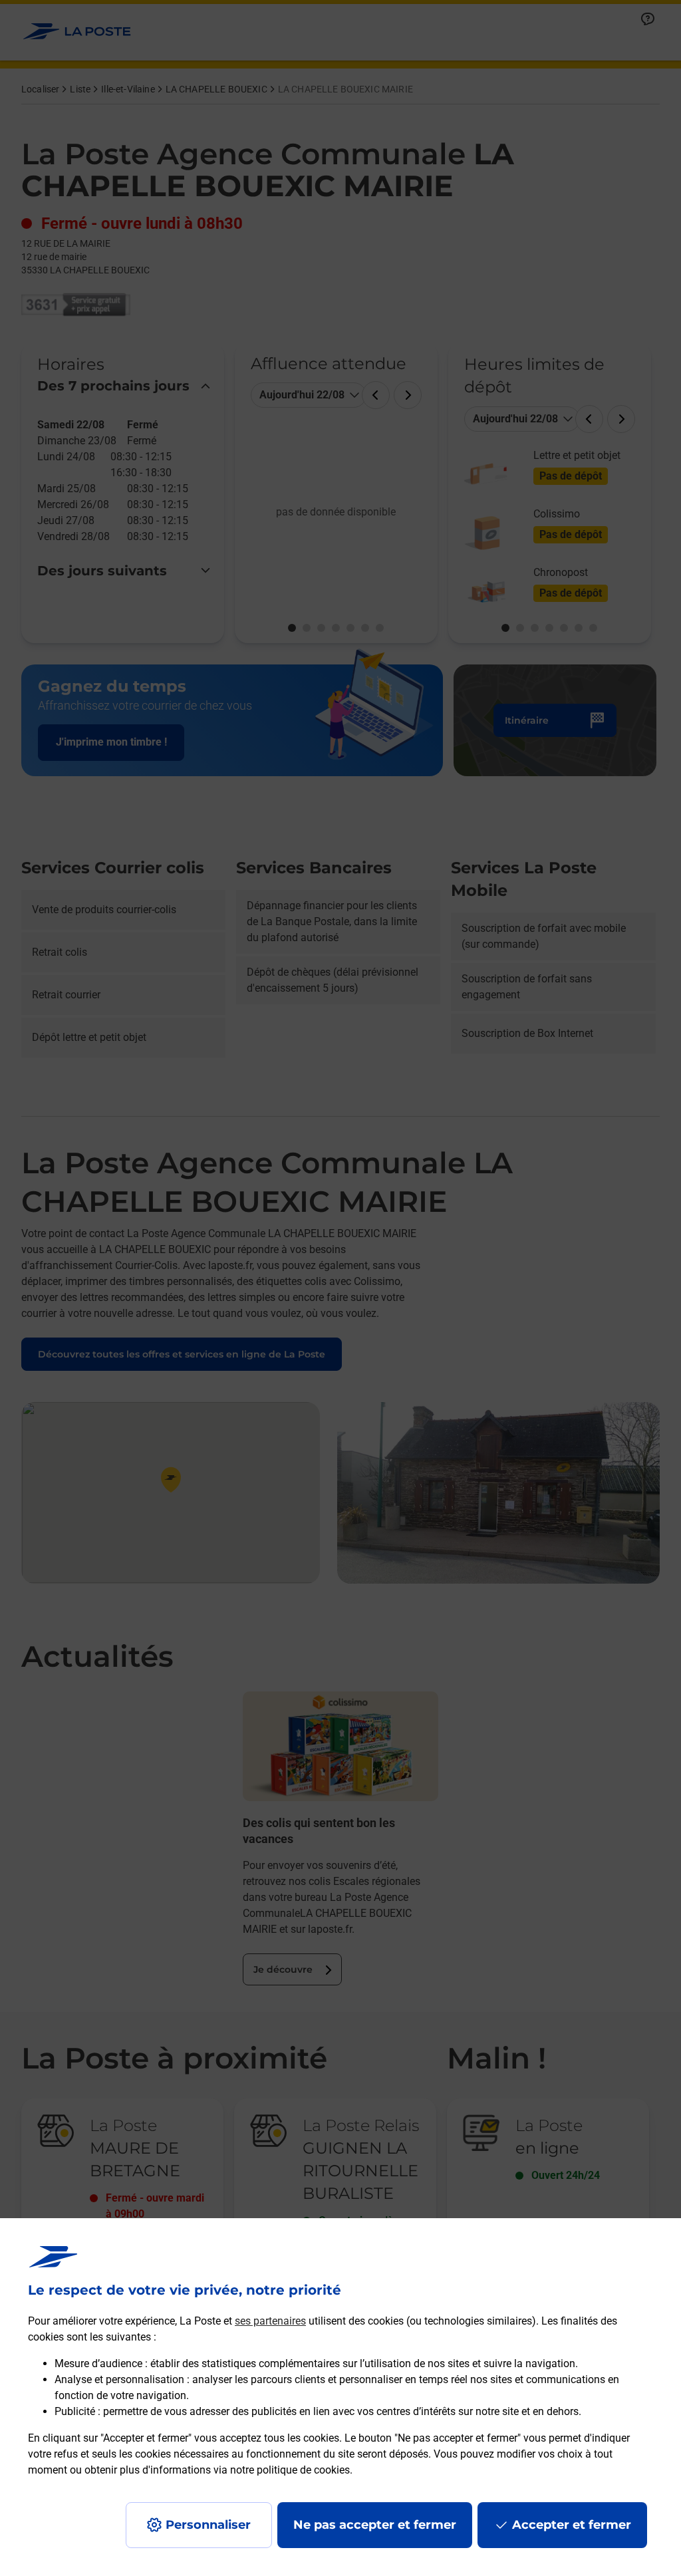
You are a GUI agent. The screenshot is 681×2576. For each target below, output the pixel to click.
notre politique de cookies (290, 2470)
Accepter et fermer (572, 2525)
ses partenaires (270, 2321)
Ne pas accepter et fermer (375, 2525)
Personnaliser (208, 2525)
